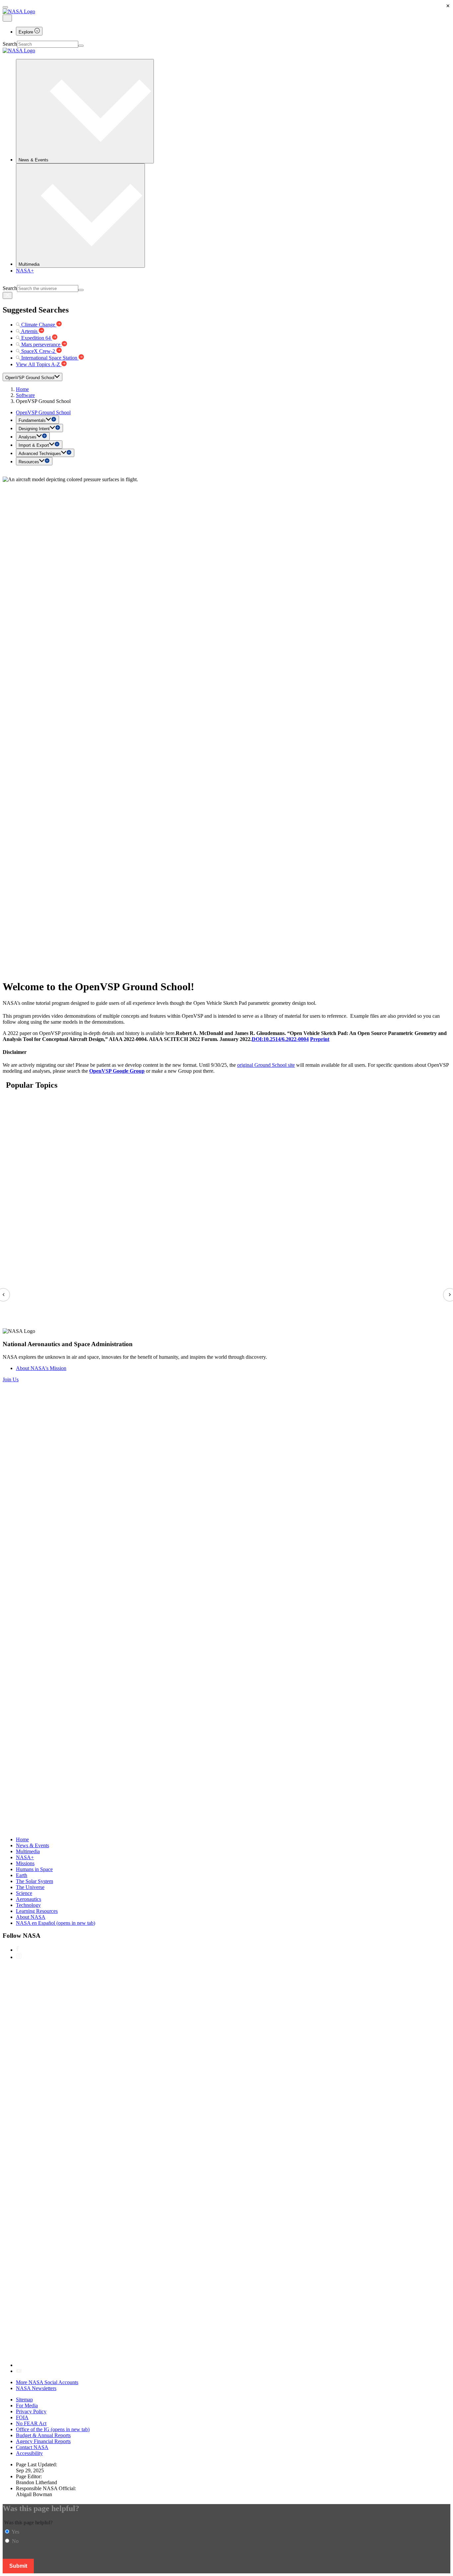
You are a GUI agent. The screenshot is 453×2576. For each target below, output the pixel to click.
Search (10, 44)
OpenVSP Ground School (43, 412)
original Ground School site (266, 1065)
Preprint (320, 1039)
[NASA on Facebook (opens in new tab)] (17, 1950)
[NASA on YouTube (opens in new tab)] (19, 2371)
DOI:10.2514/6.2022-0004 (280, 1039)
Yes (15, 2532)
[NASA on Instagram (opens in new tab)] (19, 1957)
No (15, 2541)
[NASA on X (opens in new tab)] (215, 2365)
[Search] (81, 46)
